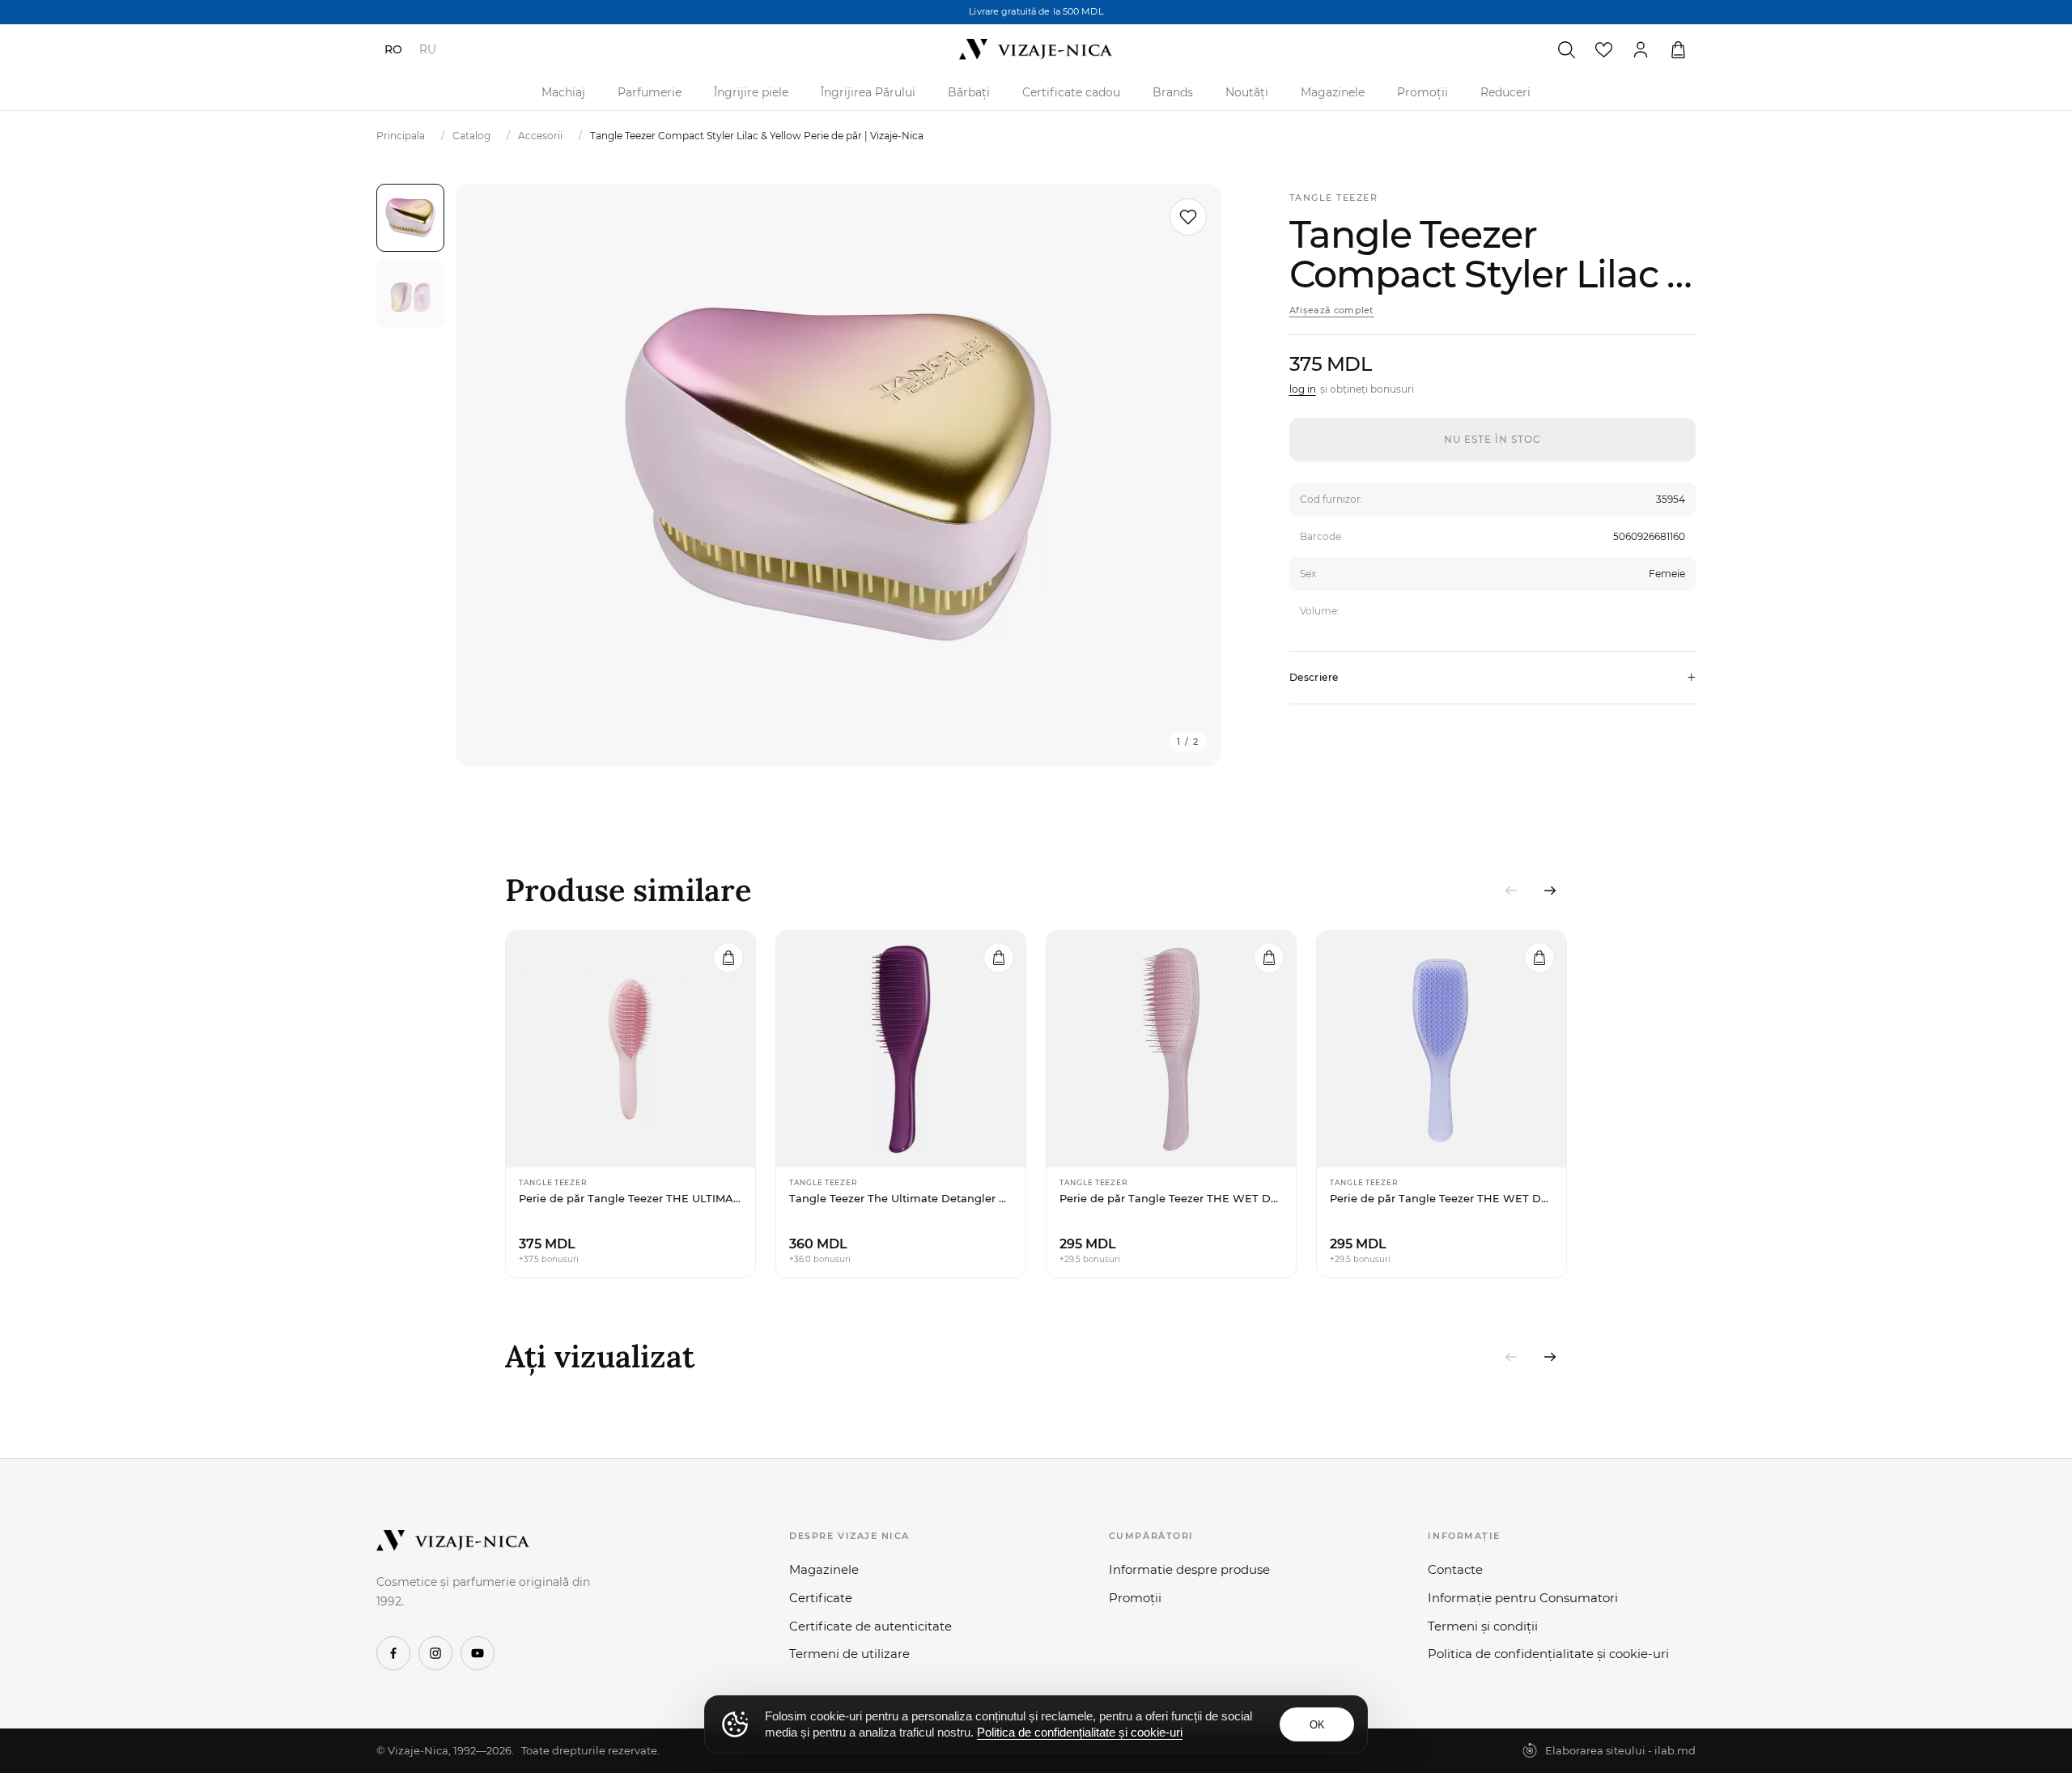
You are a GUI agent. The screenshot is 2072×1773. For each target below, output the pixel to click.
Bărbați (969, 92)
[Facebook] (393, 1653)
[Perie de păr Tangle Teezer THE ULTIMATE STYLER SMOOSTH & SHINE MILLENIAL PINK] (631, 1049)
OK (1317, 1725)
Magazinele (1333, 92)
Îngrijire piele (751, 92)
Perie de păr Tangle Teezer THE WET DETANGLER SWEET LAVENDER (1441, 1198)
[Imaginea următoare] (1189, 475)
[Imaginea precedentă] (488, 475)
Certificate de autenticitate (870, 1626)
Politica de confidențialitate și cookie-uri (1548, 1654)
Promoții (1422, 92)
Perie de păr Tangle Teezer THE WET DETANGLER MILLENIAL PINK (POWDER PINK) (1171, 1198)
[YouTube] (478, 1653)
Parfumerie (650, 92)
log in (1303, 389)
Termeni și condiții (1483, 1626)
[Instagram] (435, 1653)
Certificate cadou (1071, 92)
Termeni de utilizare (849, 1654)
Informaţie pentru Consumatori (1523, 1598)
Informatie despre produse (1189, 1569)
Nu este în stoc (1492, 439)
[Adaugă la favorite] (1188, 217)
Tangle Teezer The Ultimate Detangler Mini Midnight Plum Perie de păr (901, 1198)
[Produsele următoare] (1550, 891)
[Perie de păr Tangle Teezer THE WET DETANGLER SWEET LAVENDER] (1441, 1049)
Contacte (1455, 1569)
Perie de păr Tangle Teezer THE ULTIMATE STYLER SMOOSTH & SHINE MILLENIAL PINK (631, 1198)
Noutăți (1247, 92)
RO (393, 49)
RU (428, 49)
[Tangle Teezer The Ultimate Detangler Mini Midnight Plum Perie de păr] (901, 1049)
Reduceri (1505, 92)
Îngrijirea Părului (868, 92)
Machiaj (563, 92)
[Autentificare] (1641, 49)
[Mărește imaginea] (839, 475)
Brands (1173, 92)
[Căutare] (1566, 49)
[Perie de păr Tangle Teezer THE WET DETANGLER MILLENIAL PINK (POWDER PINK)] (1171, 1049)
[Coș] (1678, 49)
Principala (401, 136)
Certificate (821, 1598)
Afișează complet (1332, 310)
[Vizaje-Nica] (1036, 49)
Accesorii (540, 136)
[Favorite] (1603, 49)
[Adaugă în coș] (728, 958)
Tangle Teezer (1334, 198)
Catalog (471, 136)
